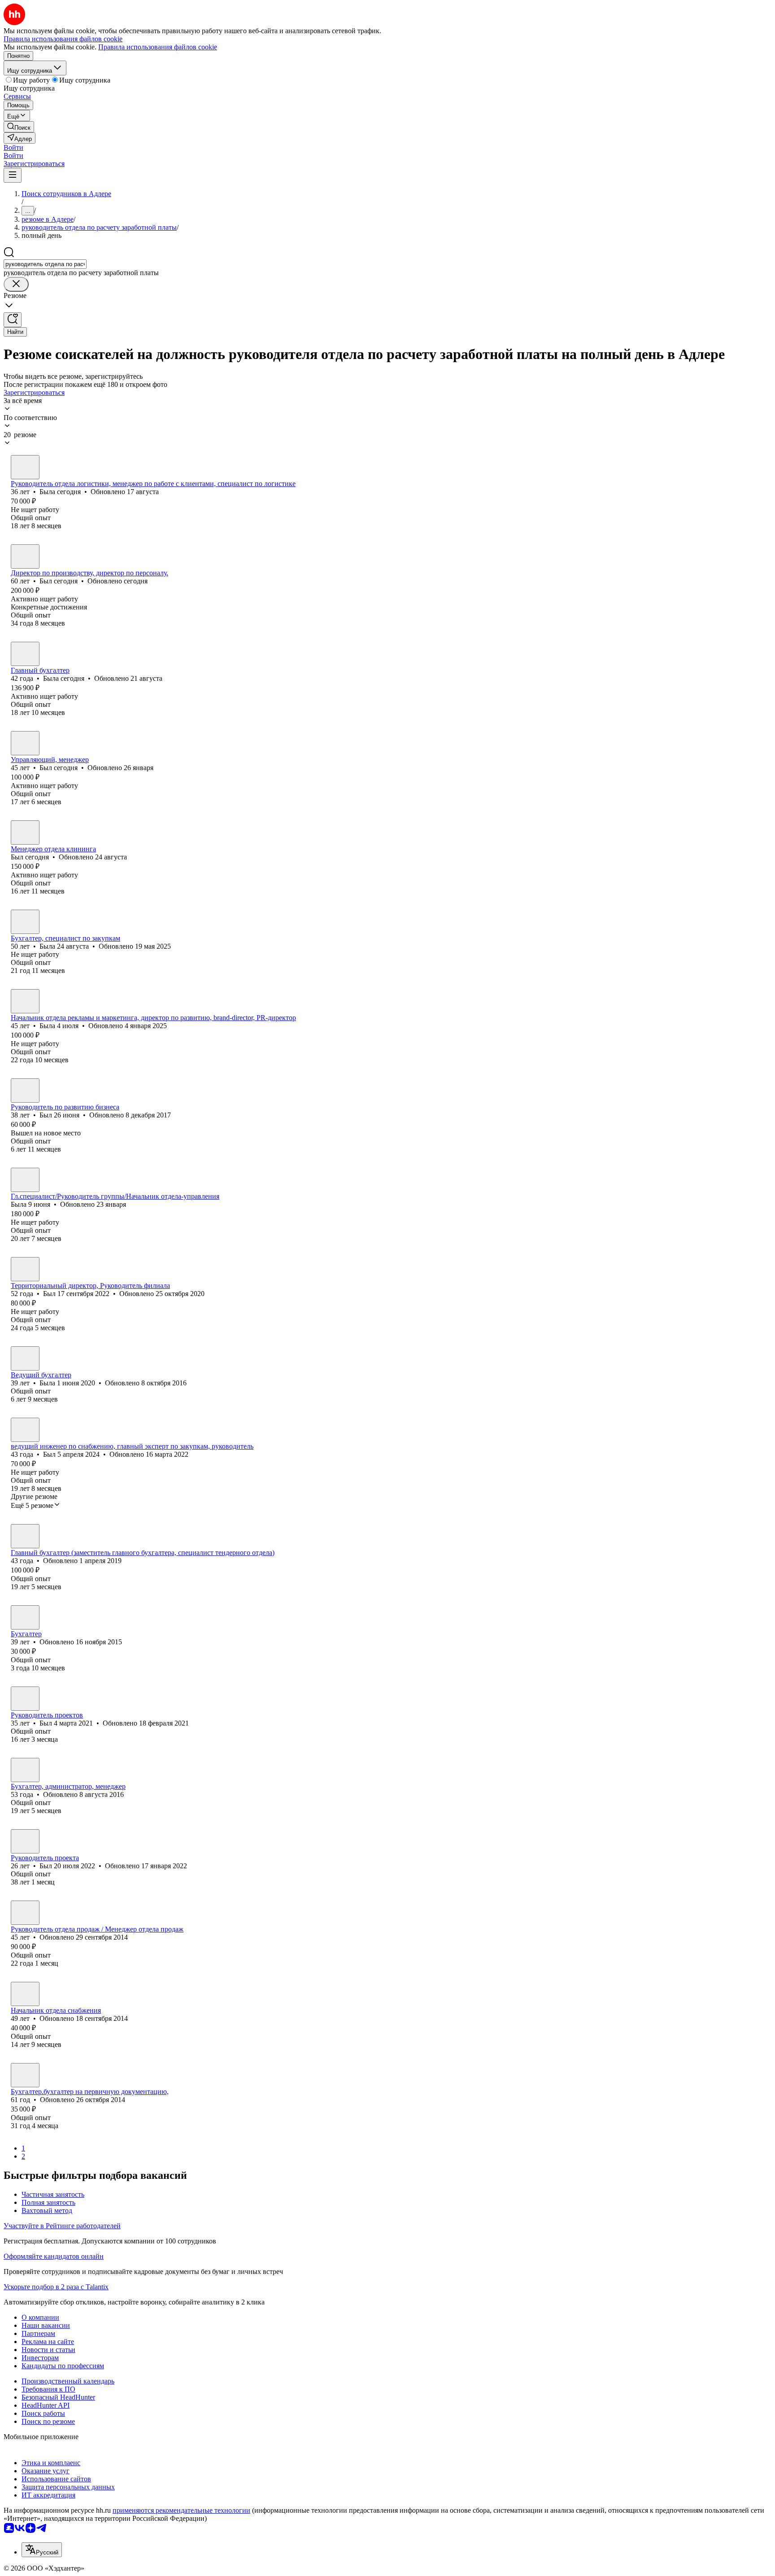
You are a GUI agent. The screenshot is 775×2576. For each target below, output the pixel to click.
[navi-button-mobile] (13, 175)
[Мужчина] (25, 556)
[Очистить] (16, 284)
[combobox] (45, 264)
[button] (13, 147)
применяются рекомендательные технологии (181, 2510)
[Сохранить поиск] (13, 320)
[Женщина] (25, 467)
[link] (19, 127)
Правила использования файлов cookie (158, 47)
